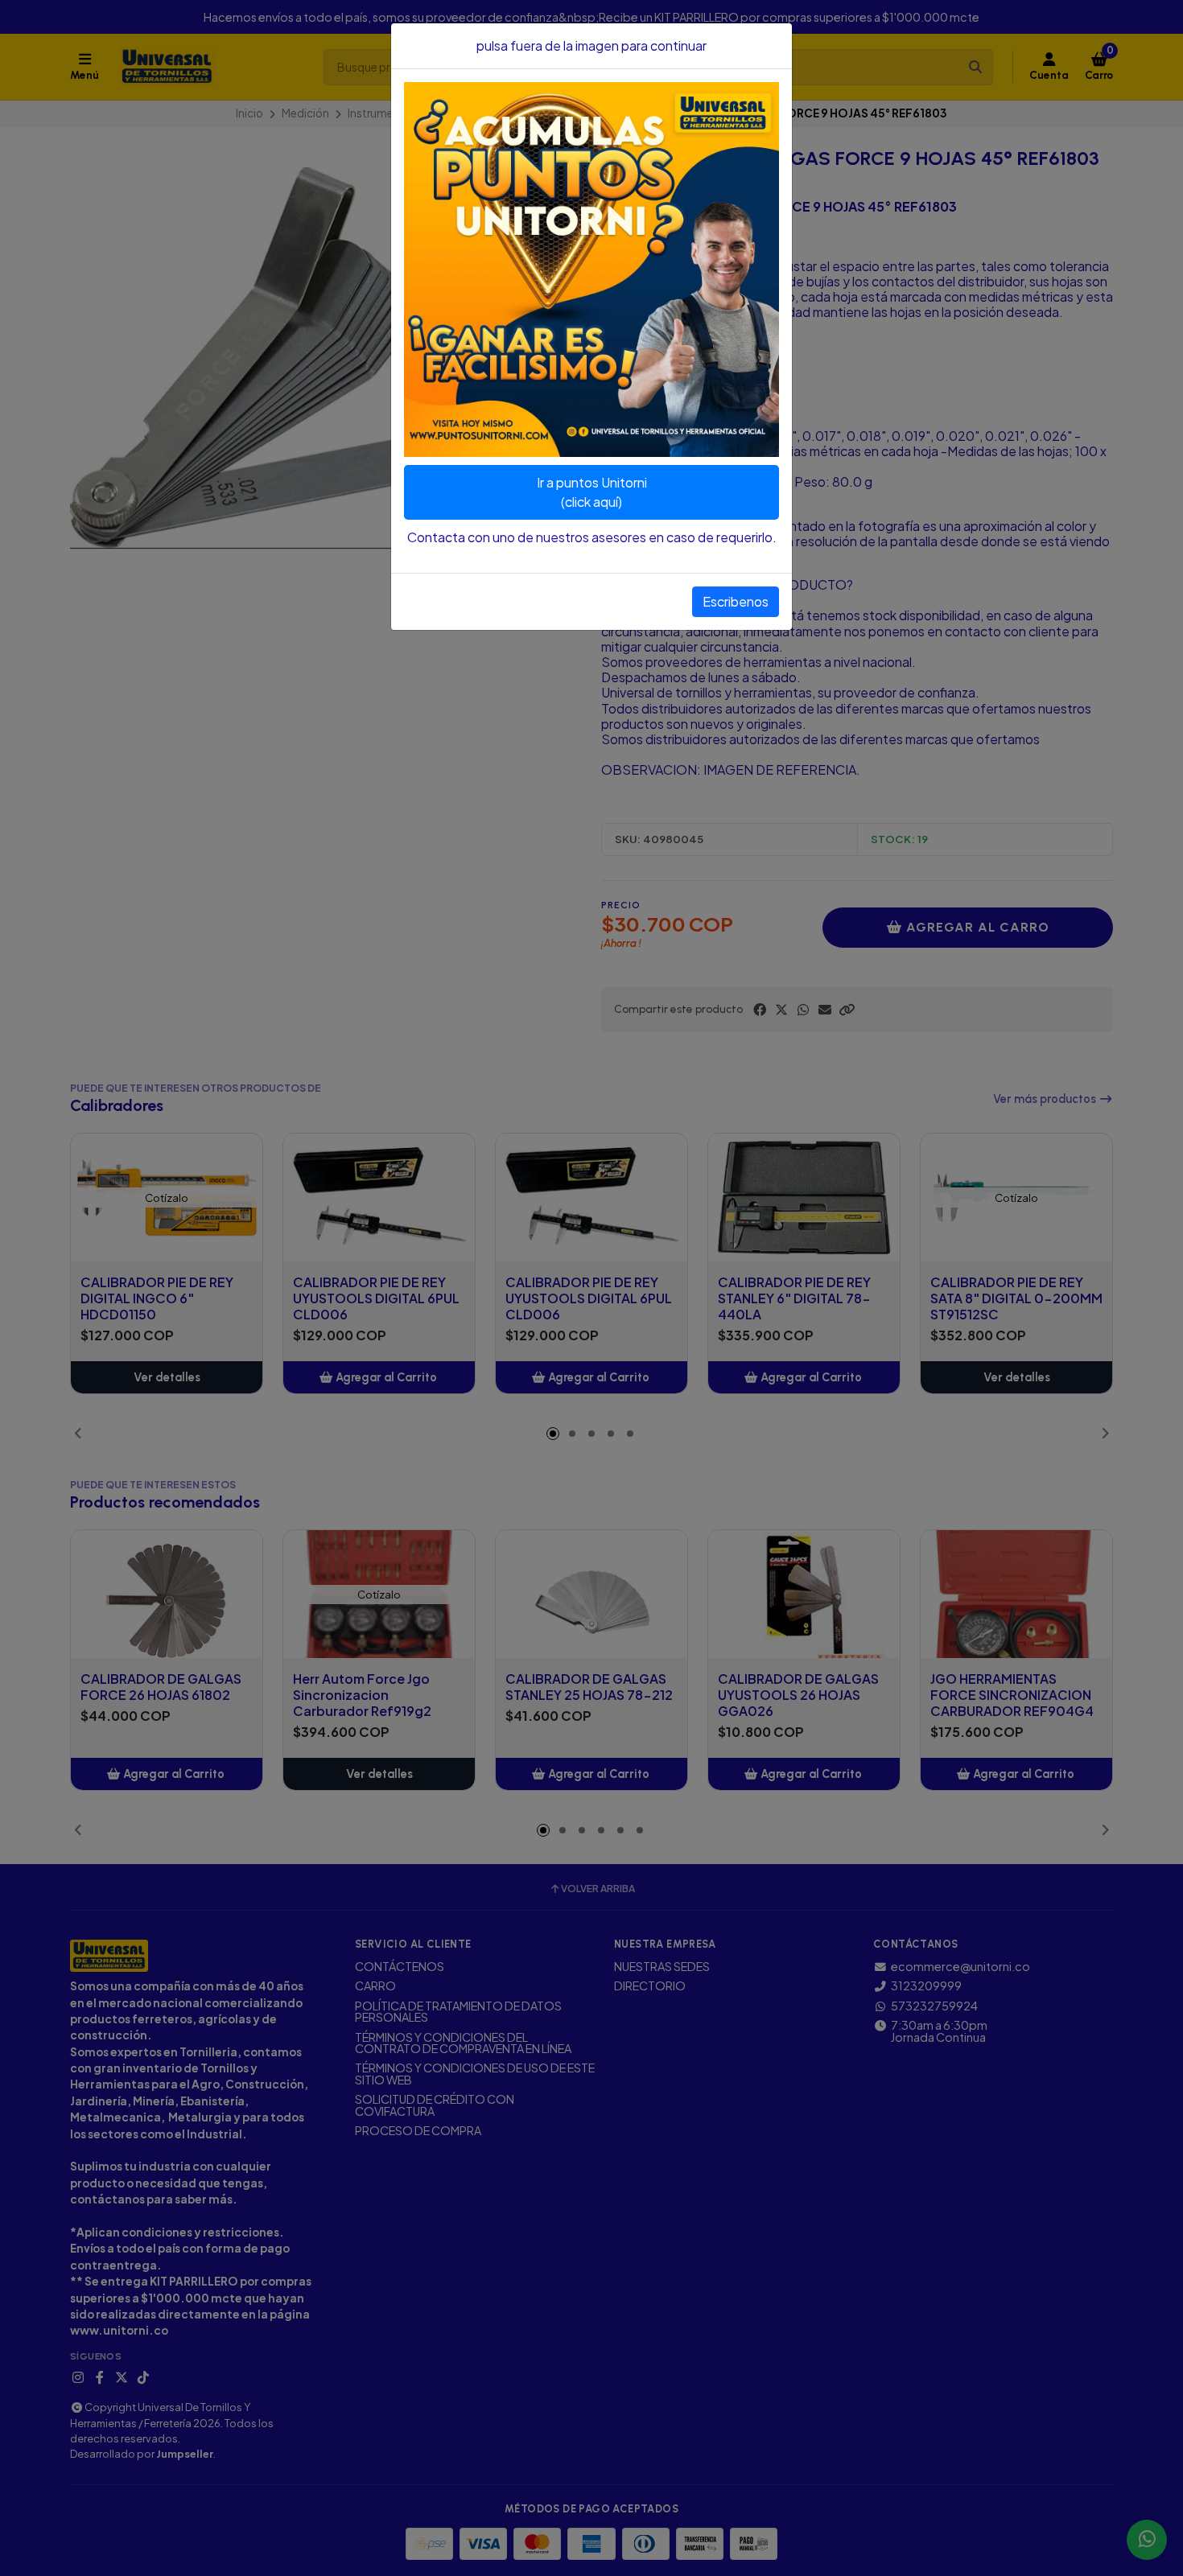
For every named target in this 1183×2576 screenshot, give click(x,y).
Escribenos (736, 601)
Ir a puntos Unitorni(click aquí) (592, 492)
